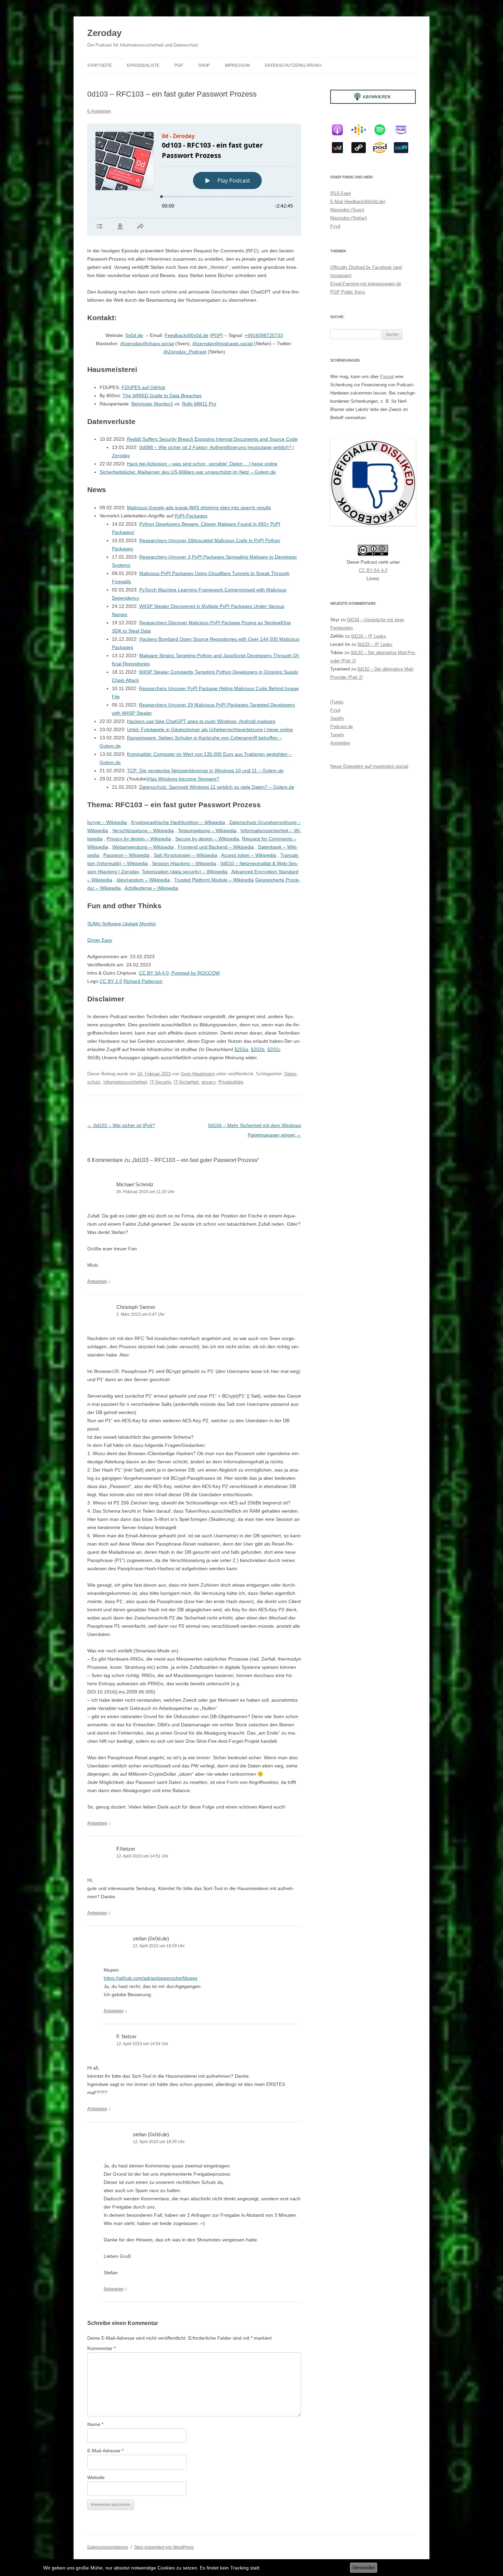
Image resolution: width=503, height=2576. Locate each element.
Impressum (237, 65)
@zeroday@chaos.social (147, 343)
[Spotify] (383, 130)
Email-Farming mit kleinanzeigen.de (366, 284)
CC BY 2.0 (111, 981)
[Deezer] (341, 148)
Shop (204, 65)
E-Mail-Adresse (105, 2451)
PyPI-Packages (191, 516)
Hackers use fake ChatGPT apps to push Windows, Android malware (201, 721)
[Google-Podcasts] (362, 130)
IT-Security (160, 1082)
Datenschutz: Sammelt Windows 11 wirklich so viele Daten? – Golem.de (217, 787)
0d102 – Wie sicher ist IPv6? (121, 1125)
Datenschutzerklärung (293, 65)
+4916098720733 (264, 335)
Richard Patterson (143, 981)
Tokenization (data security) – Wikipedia (185, 872)
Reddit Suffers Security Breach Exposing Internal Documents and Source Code (212, 439)
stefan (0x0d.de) (151, 1939)
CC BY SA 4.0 (154, 973)
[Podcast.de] (383, 148)
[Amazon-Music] (404, 130)
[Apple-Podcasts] (341, 130)
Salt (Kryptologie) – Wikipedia (185, 855)
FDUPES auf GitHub (143, 387)
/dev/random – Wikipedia (143, 880)
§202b (258, 1049)
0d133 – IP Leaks (369, 636)
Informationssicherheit (125, 1082)
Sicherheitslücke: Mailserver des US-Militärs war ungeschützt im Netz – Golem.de (188, 472)
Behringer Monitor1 (152, 404)
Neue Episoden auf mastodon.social (369, 766)
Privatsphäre (231, 1082)
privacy (209, 1082)
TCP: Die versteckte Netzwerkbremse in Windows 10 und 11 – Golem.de (205, 771)
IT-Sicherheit (186, 1082)
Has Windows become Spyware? (184, 779)
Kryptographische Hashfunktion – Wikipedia (178, 822)
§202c (274, 1049)
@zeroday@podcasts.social (223, 343)
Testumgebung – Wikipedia (207, 830)
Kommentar (101, 2348)
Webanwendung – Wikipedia (143, 847)
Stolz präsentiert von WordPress (164, 2547)
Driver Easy (100, 940)
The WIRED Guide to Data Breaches (162, 396)
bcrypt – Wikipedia (107, 822)
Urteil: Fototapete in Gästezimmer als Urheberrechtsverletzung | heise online (210, 729)
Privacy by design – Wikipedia (139, 839)
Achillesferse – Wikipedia (151, 888)
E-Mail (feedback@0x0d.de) (358, 202)
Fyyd (335, 226)
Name (95, 2424)
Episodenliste (143, 65)
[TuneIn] (404, 148)
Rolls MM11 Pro (199, 404)
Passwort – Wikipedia (126, 855)
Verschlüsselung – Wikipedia (143, 830)
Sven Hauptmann (198, 1074)
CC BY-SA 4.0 (373, 570)
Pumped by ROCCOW (195, 973)
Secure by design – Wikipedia (207, 839)
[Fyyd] (362, 148)
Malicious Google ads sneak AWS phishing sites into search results (199, 508)
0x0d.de (134, 335)
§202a (241, 1049)
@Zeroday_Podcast (185, 352)
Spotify (337, 718)
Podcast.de (341, 727)
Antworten (97, 1281)
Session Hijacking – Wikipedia (184, 863)
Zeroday (104, 33)
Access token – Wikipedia (249, 855)
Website (96, 2477)
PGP (179, 65)
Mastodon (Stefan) (349, 218)
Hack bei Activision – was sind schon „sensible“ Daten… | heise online (202, 464)
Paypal (387, 377)
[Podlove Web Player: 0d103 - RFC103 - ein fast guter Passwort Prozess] (194, 180)
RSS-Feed (340, 193)
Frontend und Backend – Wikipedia (216, 847)
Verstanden (364, 2568)
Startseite (100, 65)
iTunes (337, 702)
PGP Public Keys (348, 292)
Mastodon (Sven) (347, 210)
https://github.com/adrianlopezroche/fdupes (151, 1978)
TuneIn (337, 735)
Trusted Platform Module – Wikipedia (214, 880)
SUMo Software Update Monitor (122, 924)
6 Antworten (99, 111)
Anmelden (340, 743)
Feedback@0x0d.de (186, 335)
